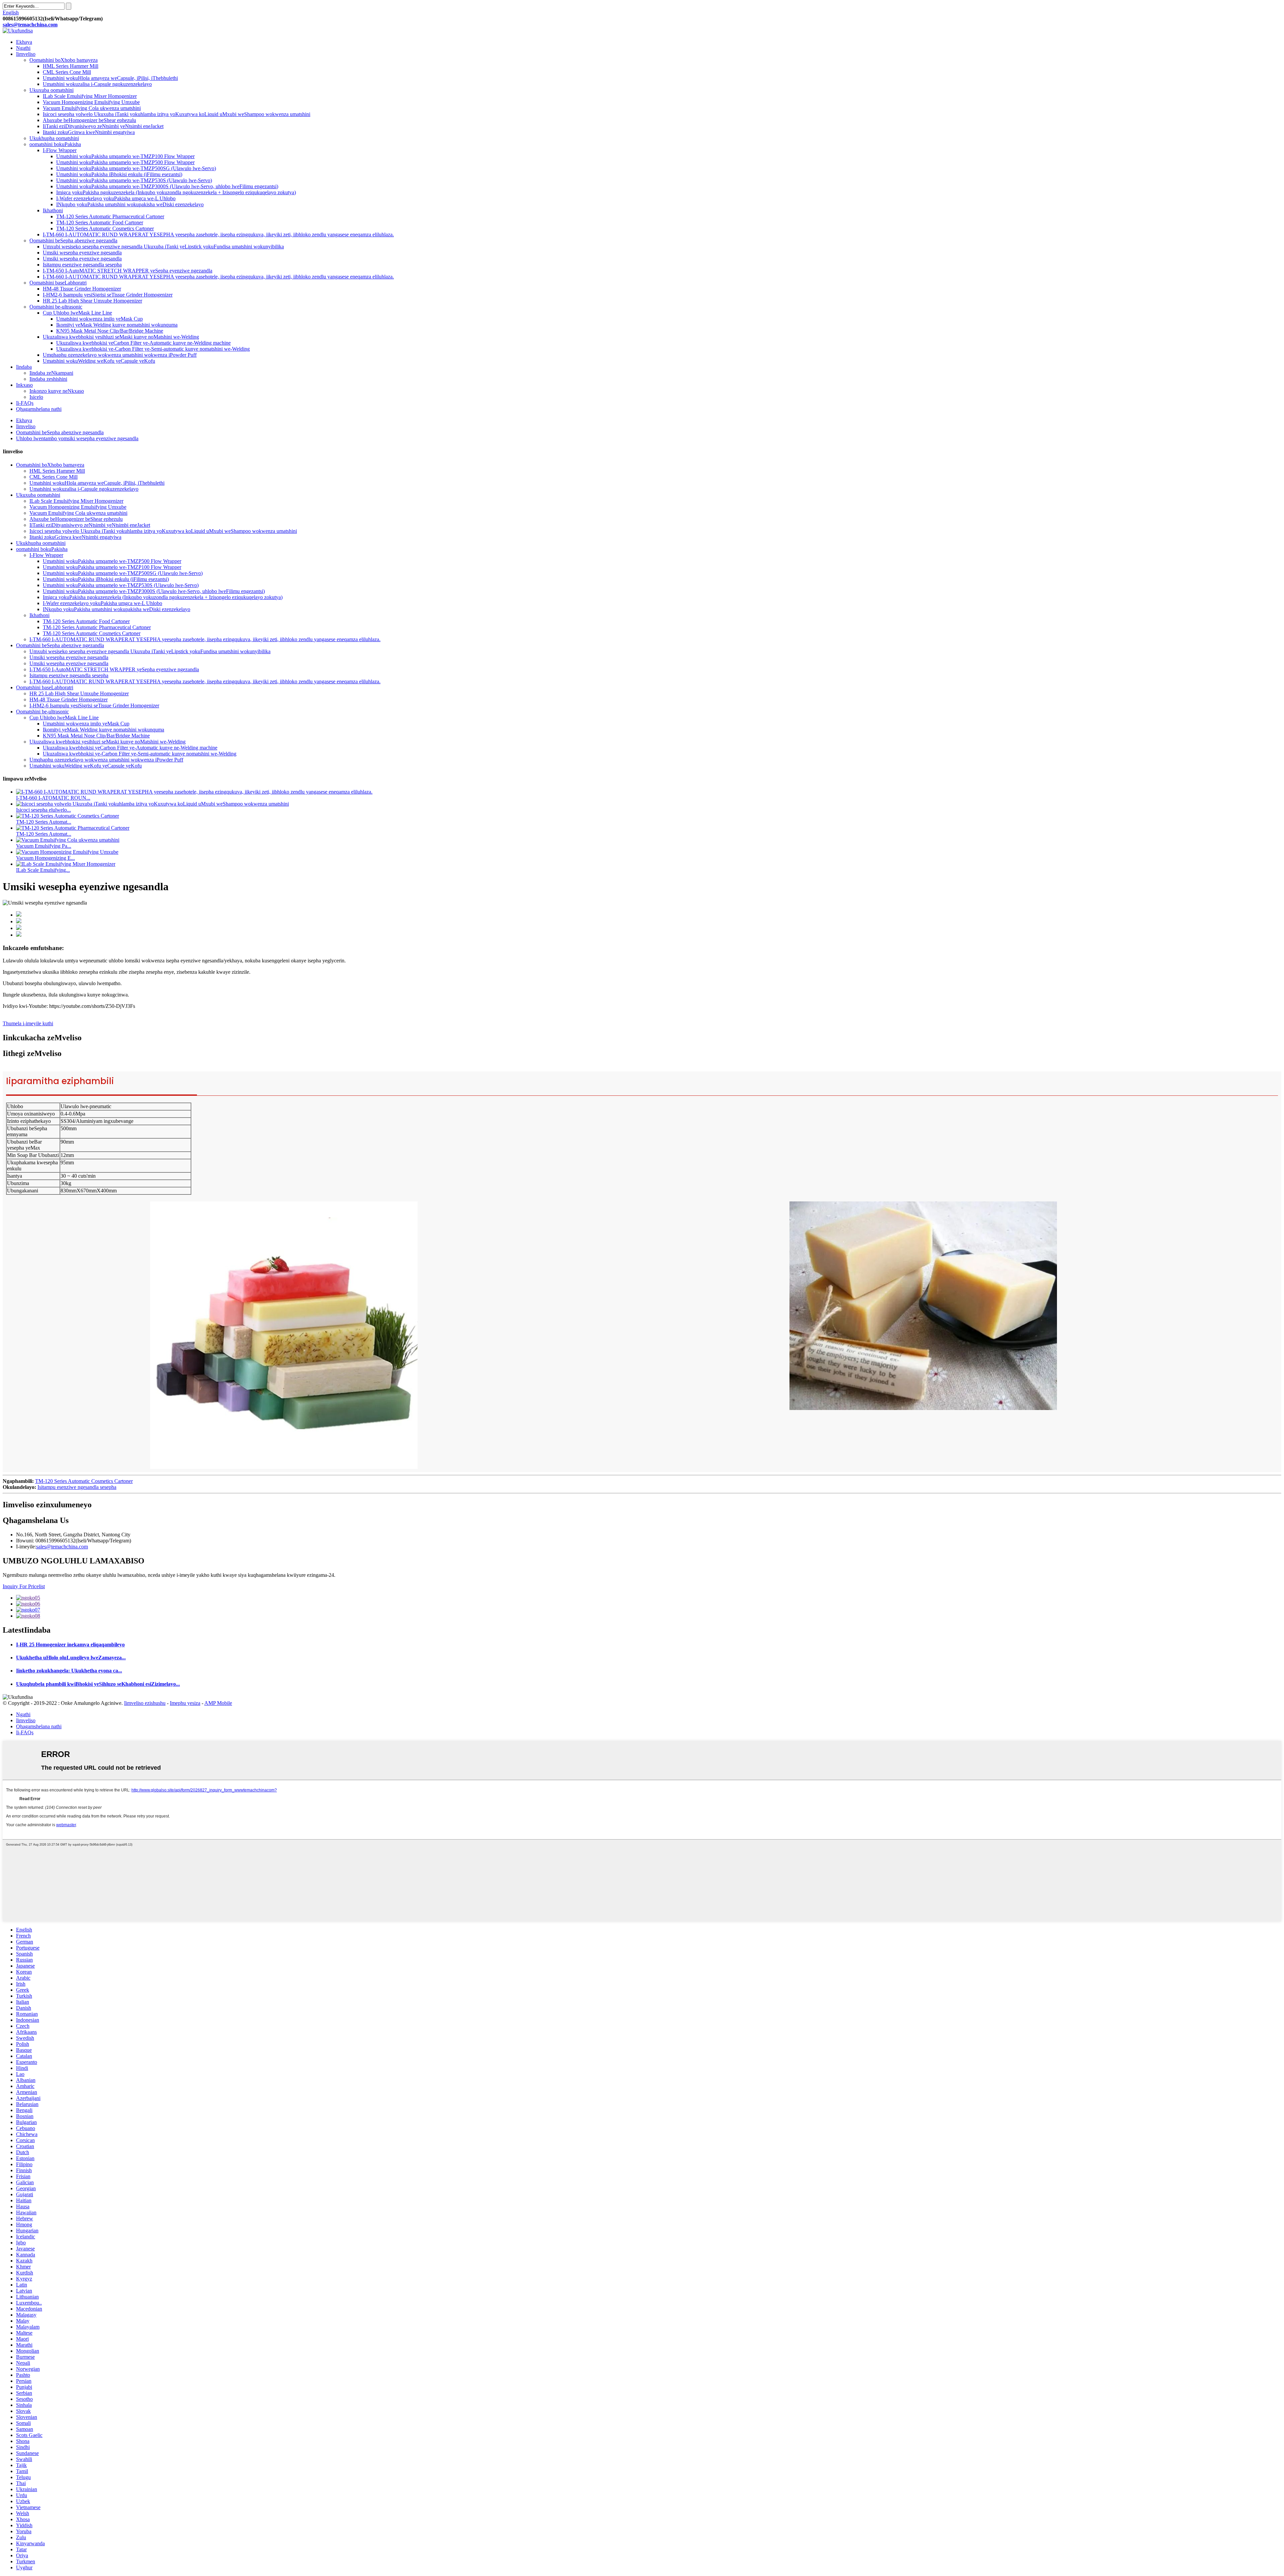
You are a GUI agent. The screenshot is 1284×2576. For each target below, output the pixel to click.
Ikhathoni (53, 210)
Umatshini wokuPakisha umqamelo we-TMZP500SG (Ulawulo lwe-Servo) (136, 168)
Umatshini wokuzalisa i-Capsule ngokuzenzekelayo (97, 84)
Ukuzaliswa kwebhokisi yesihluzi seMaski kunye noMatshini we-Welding (121, 337)
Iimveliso (26, 54)
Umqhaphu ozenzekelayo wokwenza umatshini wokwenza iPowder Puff (120, 355)
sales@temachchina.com (62, 1547)
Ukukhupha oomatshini (54, 138)
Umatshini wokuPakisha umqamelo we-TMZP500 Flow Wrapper (125, 162)
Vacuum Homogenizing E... (45, 858)
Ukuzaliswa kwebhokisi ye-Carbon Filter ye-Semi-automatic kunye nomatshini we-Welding (153, 349)
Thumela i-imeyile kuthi (28, 1023)
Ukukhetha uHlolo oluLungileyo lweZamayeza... (71, 1658)
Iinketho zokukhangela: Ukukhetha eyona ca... (69, 1671)
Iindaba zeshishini (48, 379)
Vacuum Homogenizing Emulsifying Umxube (91, 102)
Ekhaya (24, 42)
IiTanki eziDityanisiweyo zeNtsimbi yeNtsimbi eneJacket (103, 126)
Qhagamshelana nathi (39, 409)
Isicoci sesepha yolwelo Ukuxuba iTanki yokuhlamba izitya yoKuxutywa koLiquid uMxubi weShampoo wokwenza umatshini (177, 114)
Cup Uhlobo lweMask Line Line (77, 313)
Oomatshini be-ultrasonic (56, 307)
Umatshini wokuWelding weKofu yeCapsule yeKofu (99, 361)
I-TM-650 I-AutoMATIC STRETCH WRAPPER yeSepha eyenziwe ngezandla (128, 271)
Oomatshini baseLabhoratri (58, 283)
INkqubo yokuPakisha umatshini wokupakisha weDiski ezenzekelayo (130, 204)
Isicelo (36, 397)
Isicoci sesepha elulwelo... (43, 810)
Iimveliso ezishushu (145, 1703)
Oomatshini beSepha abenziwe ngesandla (60, 432)
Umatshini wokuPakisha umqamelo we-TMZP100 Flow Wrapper (125, 156)
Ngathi (23, 48)
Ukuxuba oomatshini (51, 90)
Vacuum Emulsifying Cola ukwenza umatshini (92, 108)
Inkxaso (24, 385)
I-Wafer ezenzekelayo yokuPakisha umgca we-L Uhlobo (116, 198)
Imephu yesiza (185, 1703)
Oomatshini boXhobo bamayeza (64, 60)
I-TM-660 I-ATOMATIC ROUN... (53, 798)
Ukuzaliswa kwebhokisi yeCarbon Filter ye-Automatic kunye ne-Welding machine (143, 343)
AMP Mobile (218, 1703)
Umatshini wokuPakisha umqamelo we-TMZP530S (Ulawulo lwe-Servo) (134, 180)
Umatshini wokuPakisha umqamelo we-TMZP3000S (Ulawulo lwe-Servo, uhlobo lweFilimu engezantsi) (167, 186)
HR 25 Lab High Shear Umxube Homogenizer (92, 301)
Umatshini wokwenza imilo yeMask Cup (99, 319)
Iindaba (24, 367)
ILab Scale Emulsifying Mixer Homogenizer (90, 96)
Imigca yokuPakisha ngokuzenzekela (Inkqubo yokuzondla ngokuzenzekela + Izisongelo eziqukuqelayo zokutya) (176, 192)
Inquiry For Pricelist (24, 1586)
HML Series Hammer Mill (71, 66)
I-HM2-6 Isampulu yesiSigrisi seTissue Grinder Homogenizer (108, 295)
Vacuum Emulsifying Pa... (44, 846)
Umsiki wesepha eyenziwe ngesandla (82, 253)
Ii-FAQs (25, 403)
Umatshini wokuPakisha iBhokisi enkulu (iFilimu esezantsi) (119, 174)
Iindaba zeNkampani (51, 373)
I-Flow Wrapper (60, 150)
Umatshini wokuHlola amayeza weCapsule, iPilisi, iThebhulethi (110, 78)
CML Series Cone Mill (67, 72)
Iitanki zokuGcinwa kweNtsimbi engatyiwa (89, 132)
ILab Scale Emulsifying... (43, 870)
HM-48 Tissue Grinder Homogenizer (82, 289)
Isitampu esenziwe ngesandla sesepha (82, 265)
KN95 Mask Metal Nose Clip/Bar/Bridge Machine (110, 331)
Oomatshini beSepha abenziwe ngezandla (73, 241)
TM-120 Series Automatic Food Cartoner (100, 222)
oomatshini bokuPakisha (55, 144)
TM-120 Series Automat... (44, 822)
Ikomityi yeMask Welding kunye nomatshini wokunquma (117, 325)
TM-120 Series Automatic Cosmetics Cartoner (105, 228)
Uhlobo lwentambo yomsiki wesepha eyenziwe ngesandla (77, 438)
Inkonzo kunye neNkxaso (57, 391)
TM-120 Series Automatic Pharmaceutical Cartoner (110, 216)
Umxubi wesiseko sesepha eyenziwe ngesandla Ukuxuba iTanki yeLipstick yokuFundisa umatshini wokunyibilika (163, 247)
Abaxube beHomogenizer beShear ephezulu (89, 120)
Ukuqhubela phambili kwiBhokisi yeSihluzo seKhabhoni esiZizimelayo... (98, 1684)
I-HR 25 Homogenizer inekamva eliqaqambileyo (70, 1645)
